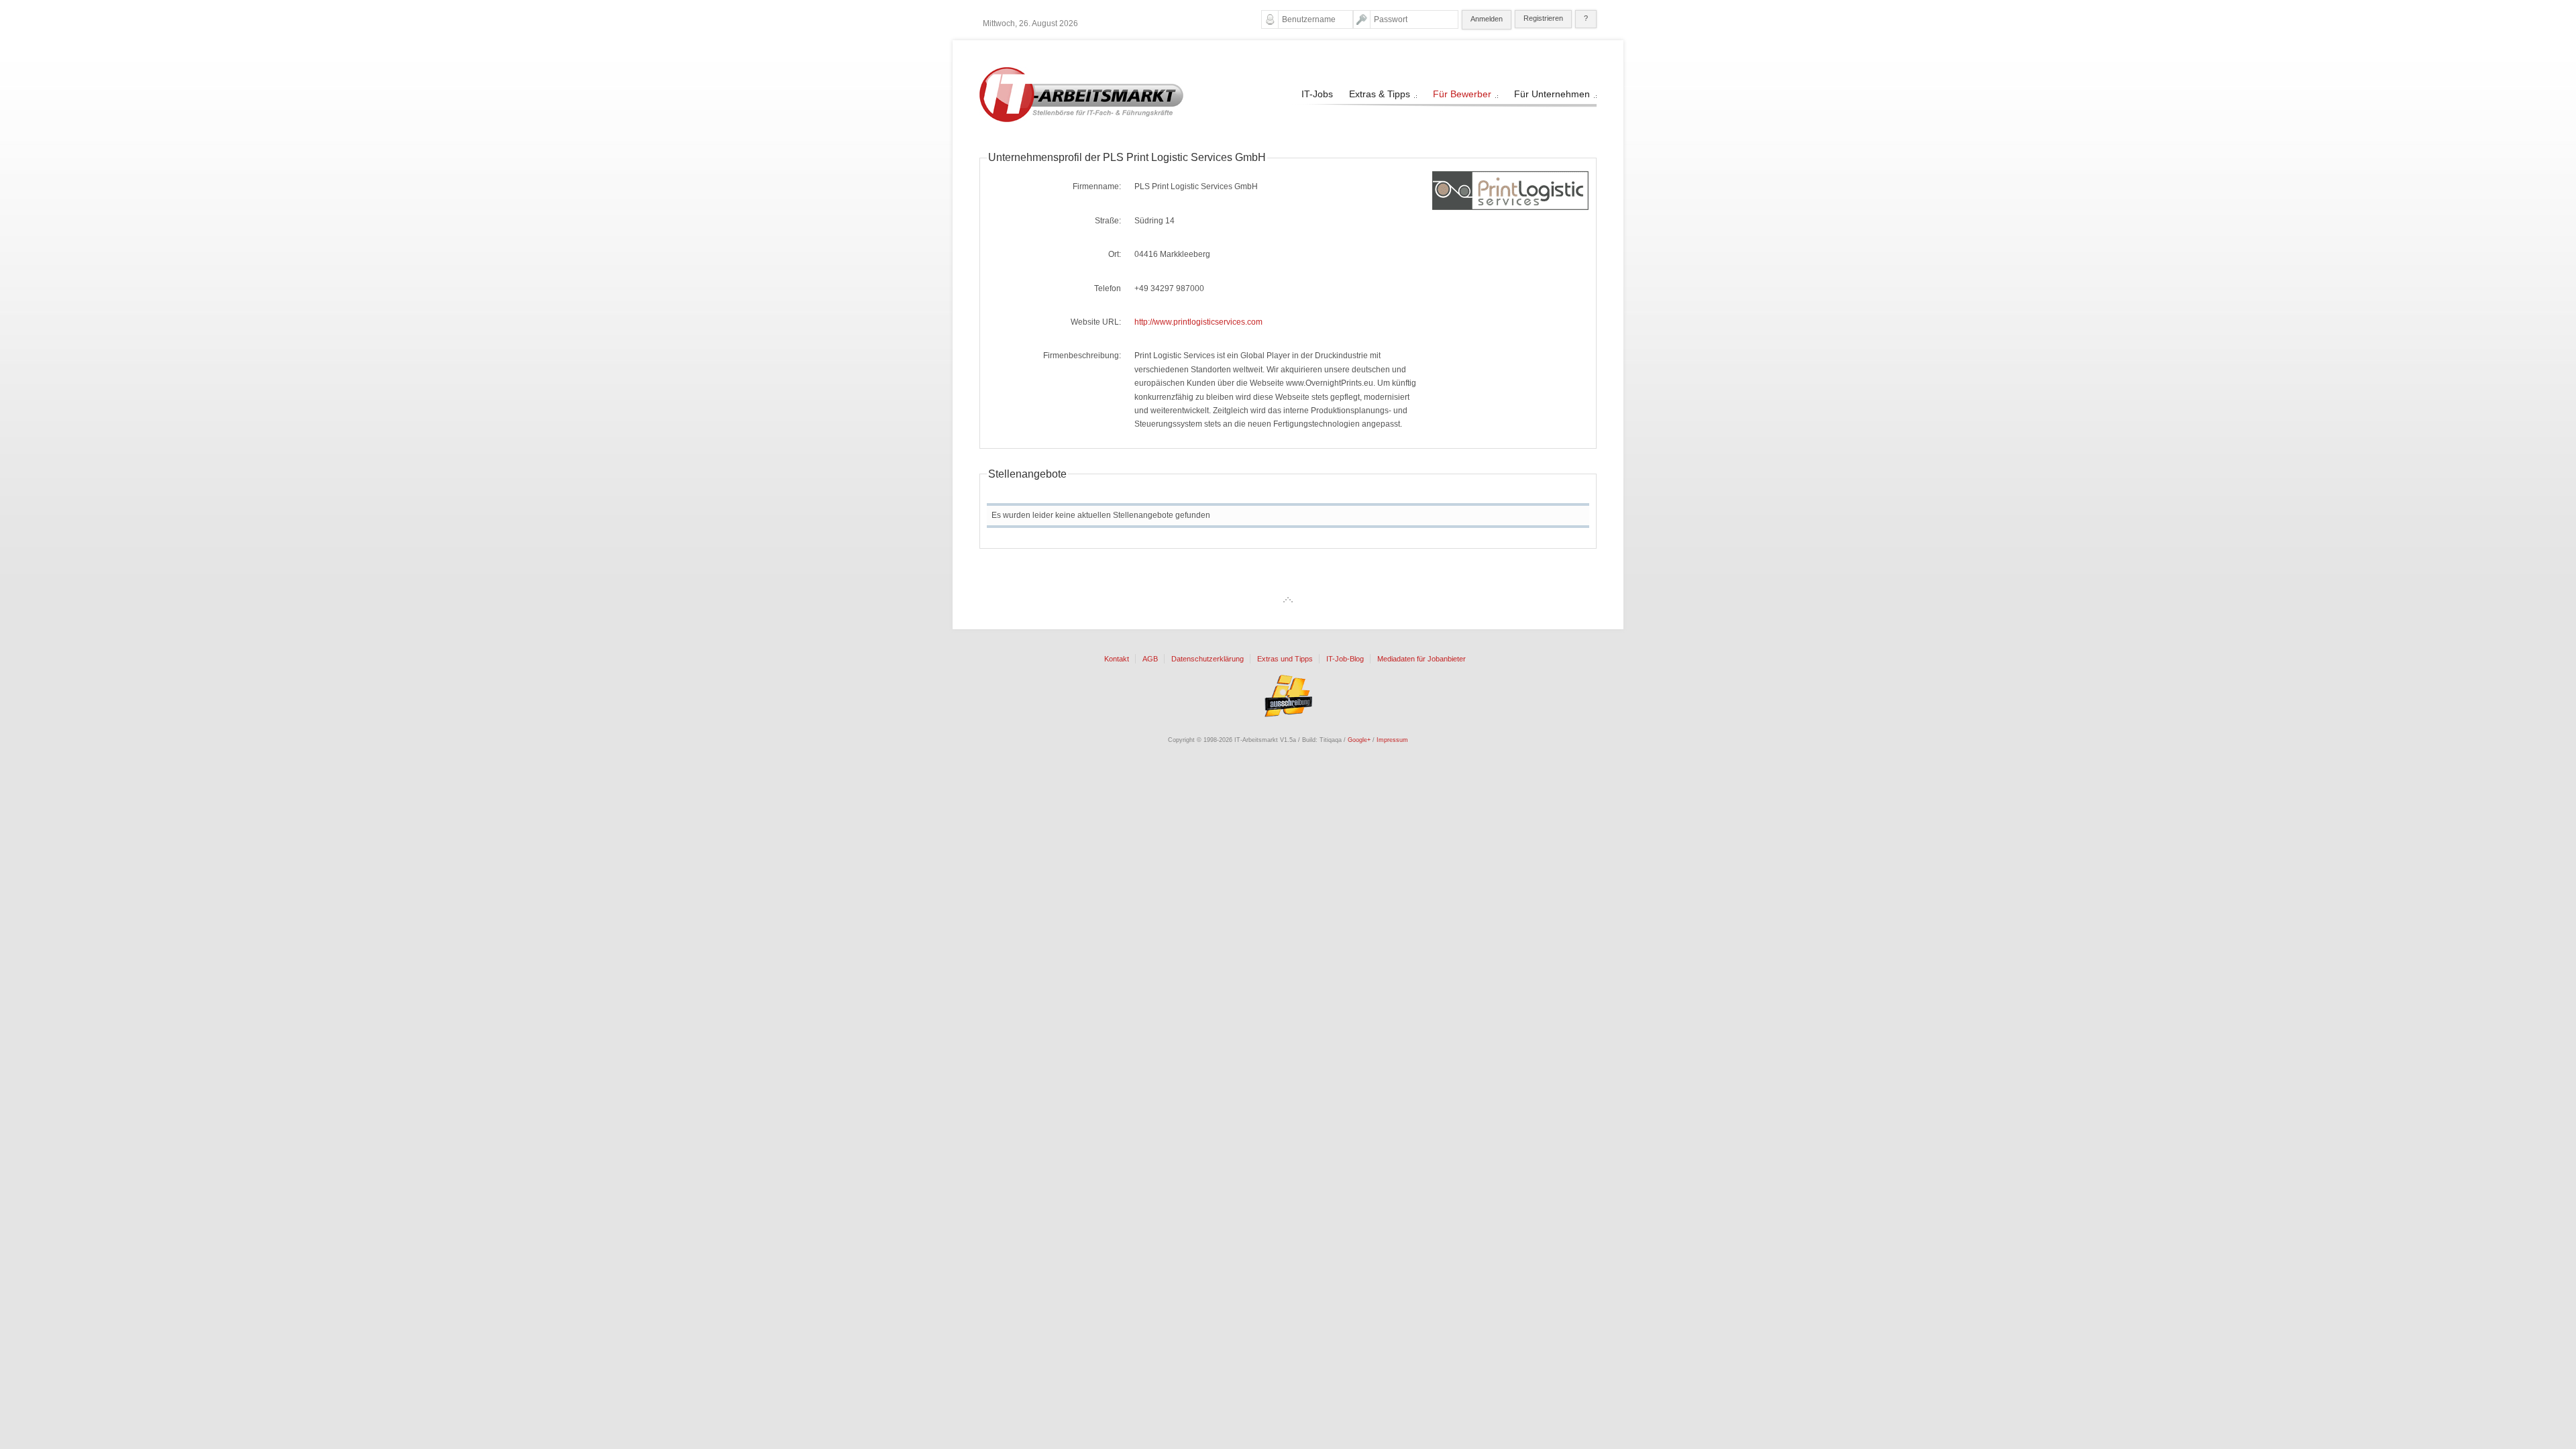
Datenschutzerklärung (1207, 659)
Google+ (1359, 740)
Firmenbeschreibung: (1082, 356)
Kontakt (1117, 659)
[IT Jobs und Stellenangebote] (1081, 119)
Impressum (1392, 740)
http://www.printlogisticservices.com (1198, 322)
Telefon (1108, 288)
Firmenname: (1097, 186)
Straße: (1108, 221)
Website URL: (1096, 322)
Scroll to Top (1288, 600)
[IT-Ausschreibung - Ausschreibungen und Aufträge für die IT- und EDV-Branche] (1288, 696)
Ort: (1115, 254)
